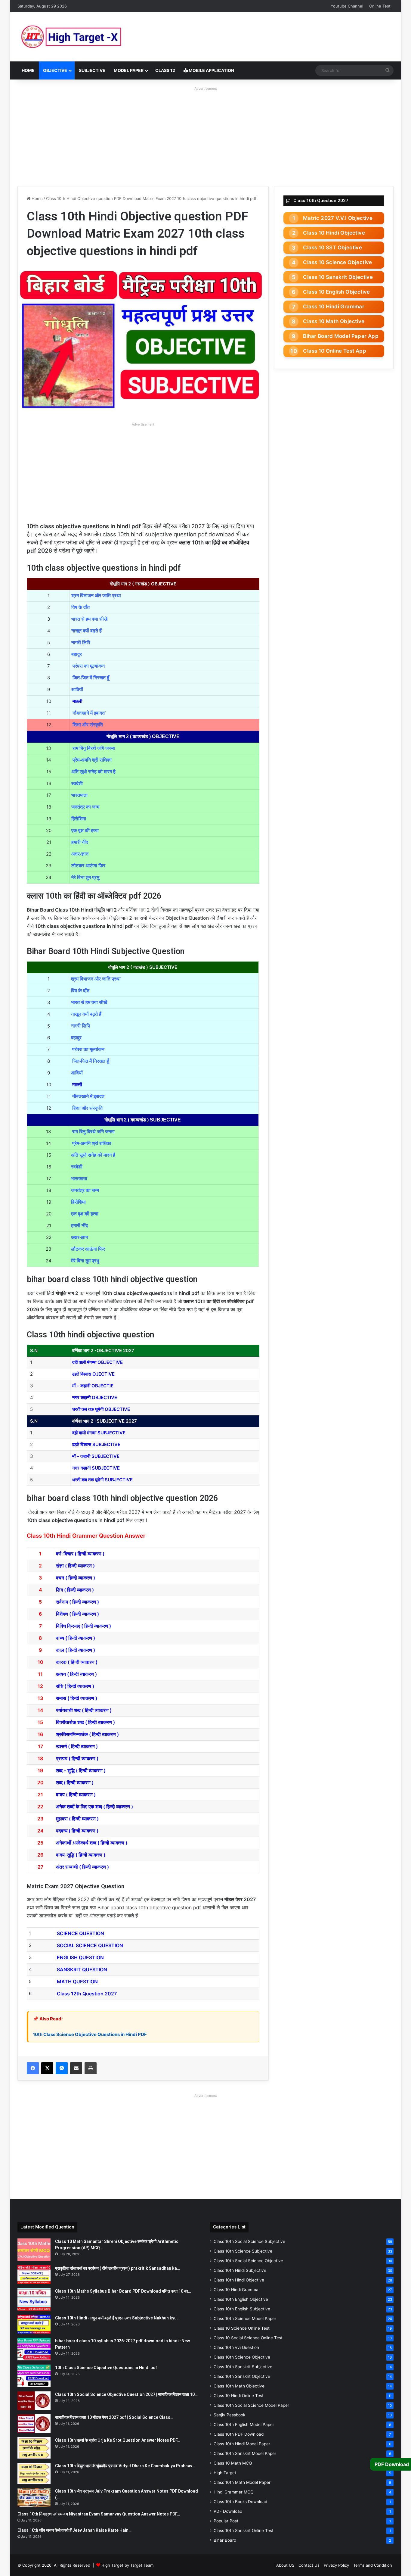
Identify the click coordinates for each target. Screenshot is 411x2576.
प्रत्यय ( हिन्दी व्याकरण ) (77, 1758)
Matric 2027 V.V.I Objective (338, 218)
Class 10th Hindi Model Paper (242, 2444)
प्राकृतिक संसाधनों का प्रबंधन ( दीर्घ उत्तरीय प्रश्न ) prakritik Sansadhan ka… (117, 2268)
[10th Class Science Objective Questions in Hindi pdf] (34, 2376)
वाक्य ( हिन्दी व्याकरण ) (76, 1795)
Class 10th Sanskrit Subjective (243, 2367)
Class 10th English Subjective (242, 2309)
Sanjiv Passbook (229, 2415)
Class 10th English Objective (241, 2299)
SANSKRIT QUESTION (82, 1969)
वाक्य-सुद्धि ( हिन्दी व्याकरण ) (81, 1855)
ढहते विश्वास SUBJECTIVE (96, 1444)
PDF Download (228, 2511)
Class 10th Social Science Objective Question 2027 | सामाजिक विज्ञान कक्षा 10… (126, 2394)
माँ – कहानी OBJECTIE (93, 1386)
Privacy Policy (336, 2565)
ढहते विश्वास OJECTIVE (93, 1374)
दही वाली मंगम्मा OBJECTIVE (97, 1362)
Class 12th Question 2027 (87, 1994)
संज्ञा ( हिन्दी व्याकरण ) (75, 1566)
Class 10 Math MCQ (233, 2463)
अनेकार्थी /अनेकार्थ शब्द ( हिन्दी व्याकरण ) (92, 1843)
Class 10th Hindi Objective (239, 2280)
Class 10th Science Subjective (243, 2251)
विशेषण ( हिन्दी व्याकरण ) (77, 1614)
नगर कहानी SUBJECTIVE (96, 1468)
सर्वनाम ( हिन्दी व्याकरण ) (77, 1602)
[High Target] (93, 37)
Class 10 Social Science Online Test (248, 2338)
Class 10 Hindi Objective (334, 233)
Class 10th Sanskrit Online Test (244, 2531)
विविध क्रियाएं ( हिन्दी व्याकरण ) (83, 1626)
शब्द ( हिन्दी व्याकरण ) (75, 1782)
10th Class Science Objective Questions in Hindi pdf (106, 2368)
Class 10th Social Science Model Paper (251, 2405)
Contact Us (309, 2565)
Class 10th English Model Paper (244, 2425)
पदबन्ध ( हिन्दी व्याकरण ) (77, 1831)
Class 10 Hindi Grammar (334, 307)
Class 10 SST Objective (332, 248)
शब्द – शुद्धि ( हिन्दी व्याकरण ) (81, 1770)
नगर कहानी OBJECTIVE (95, 1397)
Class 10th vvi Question (236, 2347)
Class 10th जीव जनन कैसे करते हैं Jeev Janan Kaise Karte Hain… (74, 2530)
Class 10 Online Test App (335, 351)
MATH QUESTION (78, 1982)
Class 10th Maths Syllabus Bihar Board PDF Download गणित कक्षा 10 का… (123, 2291)
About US (285, 2565)
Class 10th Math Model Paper (242, 2482)
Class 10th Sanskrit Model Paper (245, 2453)
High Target (225, 2473)
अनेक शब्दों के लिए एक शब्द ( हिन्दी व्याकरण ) (94, 1807)
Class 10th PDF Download (239, 2434)
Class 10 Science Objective (337, 262)
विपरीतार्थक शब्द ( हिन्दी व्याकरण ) (85, 1722)
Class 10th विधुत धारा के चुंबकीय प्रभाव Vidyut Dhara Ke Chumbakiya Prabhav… (125, 2466)
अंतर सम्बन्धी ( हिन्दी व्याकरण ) (82, 1867)
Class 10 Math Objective (334, 321)
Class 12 (165, 70)
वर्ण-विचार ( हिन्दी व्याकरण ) (80, 1554)
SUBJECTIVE (92, 70)
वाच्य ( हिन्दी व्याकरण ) (76, 1638)
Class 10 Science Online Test (242, 2328)
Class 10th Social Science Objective (248, 2261)
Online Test (380, 6)
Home (28, 70)
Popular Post (226, 2521)
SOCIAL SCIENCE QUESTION (90, 1945)
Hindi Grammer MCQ (233, 2492)
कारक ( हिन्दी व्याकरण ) (77, 1662)
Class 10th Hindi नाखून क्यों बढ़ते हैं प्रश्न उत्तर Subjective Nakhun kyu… (117, 2318)
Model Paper (129, 70)
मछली (77, 701)
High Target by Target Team (127, 2565)
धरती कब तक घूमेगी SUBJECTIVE (102, 1480)
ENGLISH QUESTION (80, 1957)
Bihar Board (225, 2540)
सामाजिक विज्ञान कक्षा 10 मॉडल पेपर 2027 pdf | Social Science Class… (114, 2417)
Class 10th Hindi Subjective (240, 2270)
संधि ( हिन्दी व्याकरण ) (75, 1686)
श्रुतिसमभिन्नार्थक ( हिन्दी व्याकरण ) (87, 1734)
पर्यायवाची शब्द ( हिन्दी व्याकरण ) (84, 1710)
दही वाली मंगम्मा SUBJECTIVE (99, 1433)
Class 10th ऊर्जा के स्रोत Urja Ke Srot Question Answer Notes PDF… (118, 2440)
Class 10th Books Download (240, 2502)
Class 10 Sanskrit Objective (338, 277)
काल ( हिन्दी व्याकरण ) (76, 1650)
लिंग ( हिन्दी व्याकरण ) (75, 1590)
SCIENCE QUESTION (80, 1933)
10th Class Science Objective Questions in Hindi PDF (90, 2034)
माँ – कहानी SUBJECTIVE (96, 1456)
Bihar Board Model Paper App (341, 336)
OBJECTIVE (55, 70)
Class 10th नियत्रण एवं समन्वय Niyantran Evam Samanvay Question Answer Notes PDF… (99, 2514)
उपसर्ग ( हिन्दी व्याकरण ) (77, 1746)
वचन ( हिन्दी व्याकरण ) (76, 1578)
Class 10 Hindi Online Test (239, 2396)
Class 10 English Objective (336, 292)
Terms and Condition (373, 2565)
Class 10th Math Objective (239, 2386)
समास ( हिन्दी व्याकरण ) (77, 1698)
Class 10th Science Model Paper (245, 2319)
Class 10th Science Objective (242, 2357)
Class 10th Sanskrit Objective (242, 2376)
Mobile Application (211, 70)
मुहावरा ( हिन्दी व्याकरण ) (77, 1819)
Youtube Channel (347, 6)
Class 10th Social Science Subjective (249, 2241)
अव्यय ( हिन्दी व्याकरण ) (76, 1674)
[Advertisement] (205, 135)
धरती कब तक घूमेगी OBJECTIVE (101, 1409)
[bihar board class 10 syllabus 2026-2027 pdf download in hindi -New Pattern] (34, 2349)
